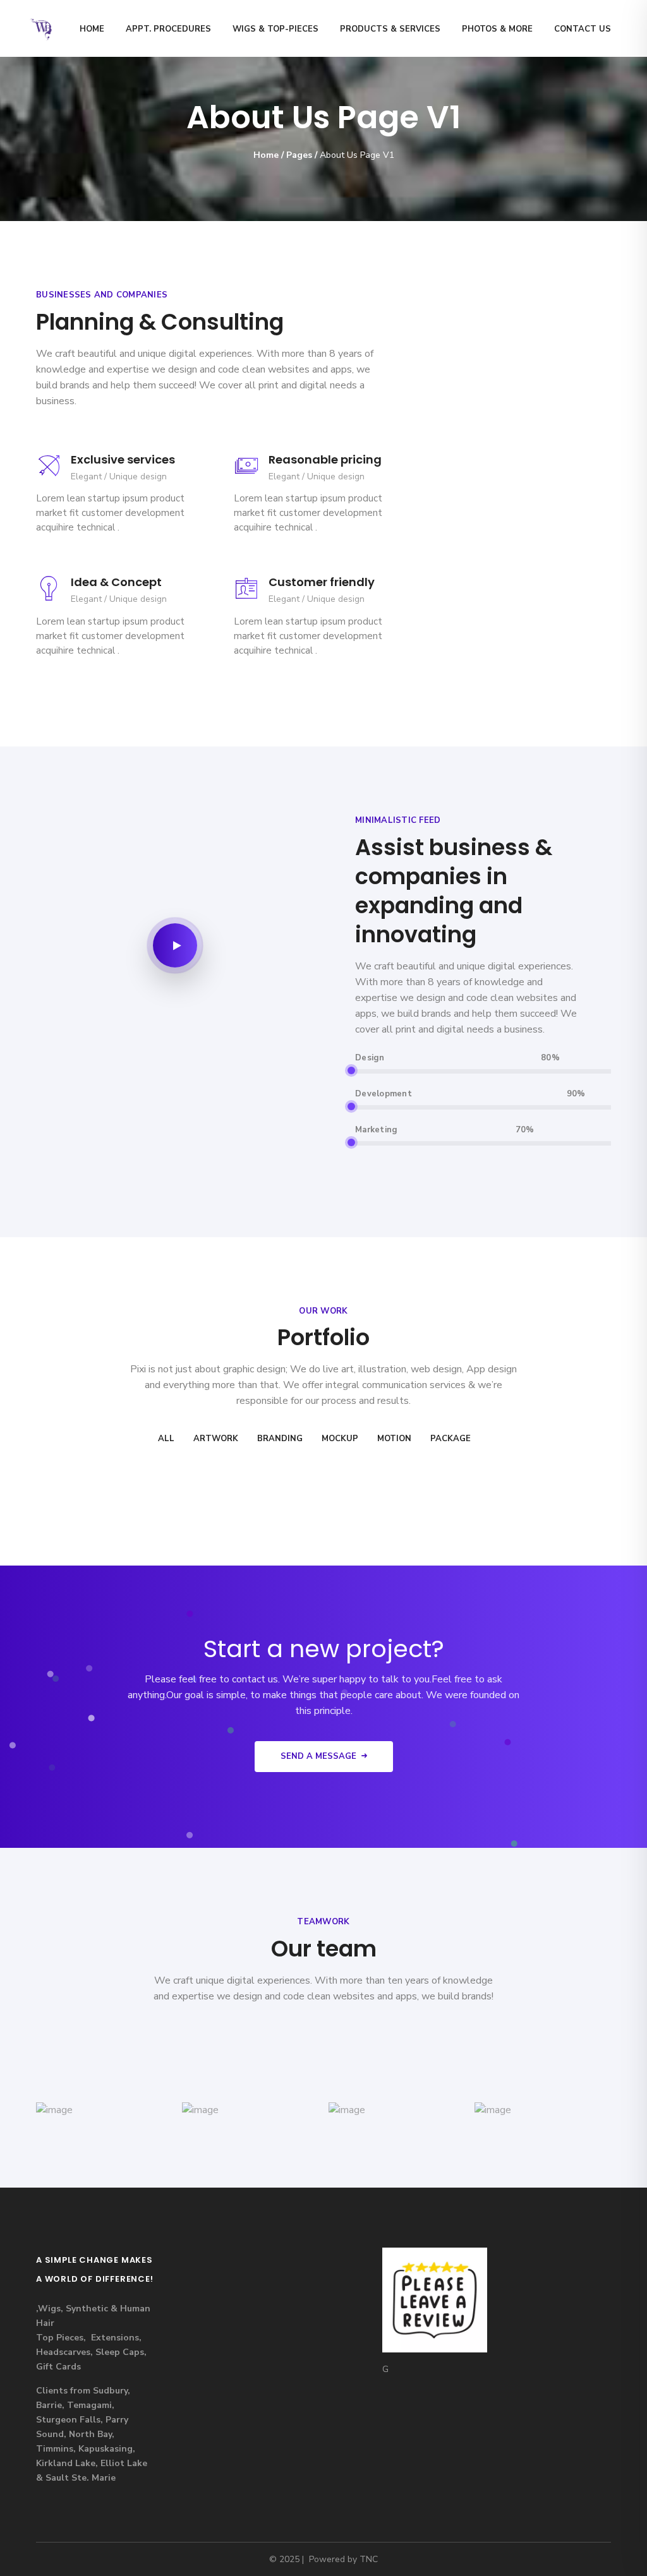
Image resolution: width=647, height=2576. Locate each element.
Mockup (340, 1439)
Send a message (318, 1756)
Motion (394, 1439)
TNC (369, 2559)
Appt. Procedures (168, 29)
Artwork (216, 1439)
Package (450, 1439)
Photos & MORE (497, 29)
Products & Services (390, 29)
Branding (280, 1439)
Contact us (583, 29)
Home (92, 29)
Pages (299, 155)
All (166, 1439)
